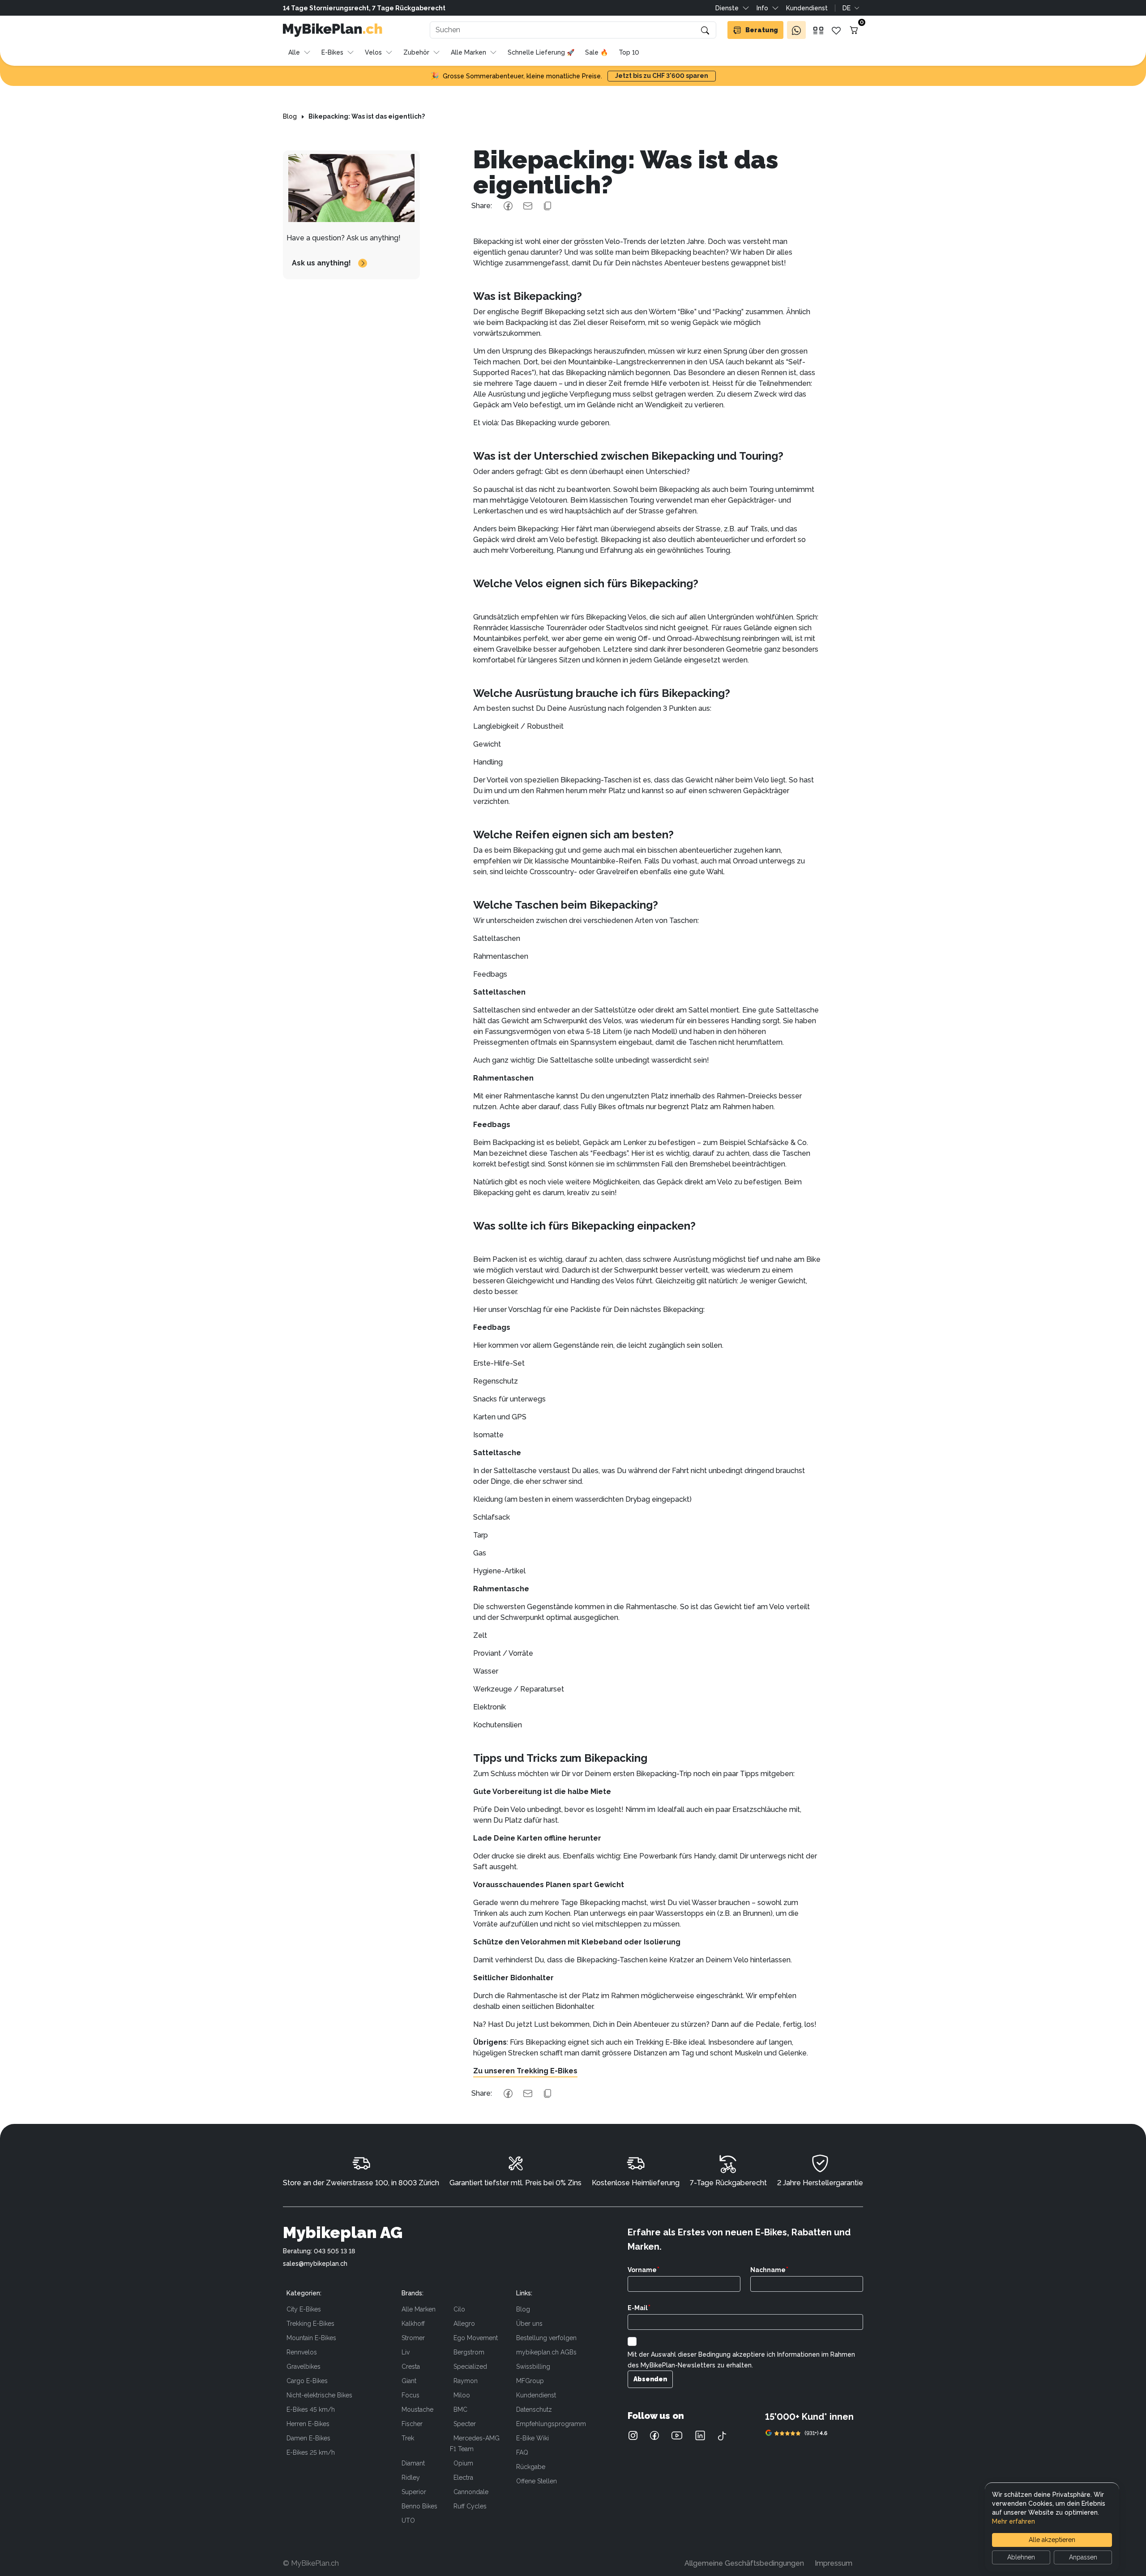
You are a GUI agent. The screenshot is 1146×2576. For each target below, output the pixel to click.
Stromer (413, 2338)
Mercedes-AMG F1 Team (475, 2444)
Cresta (411, 2367)
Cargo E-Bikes (307, 2381)
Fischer (412, 2424)
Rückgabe (531, 2467)
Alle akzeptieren (1052, 2540)
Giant (409, 2381)
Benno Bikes (419, 2506)
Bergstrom (469, 2352)
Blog (523, 2309)
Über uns (529, 2324)
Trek (408, 2438)
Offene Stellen (537, 2481)
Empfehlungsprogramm (551, 2424)
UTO (408, 2520)
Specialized (470, 2367)
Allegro (464, 2324)
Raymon (466, 2381)
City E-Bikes (304, 2309)
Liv (406, 2352)
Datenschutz (534, 2409)
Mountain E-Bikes (311, 2338)
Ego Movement (476, 2338)
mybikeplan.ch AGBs (546, 2352)
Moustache (417, 2409)
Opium (463, 2463)
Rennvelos (302, 2352)
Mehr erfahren (1013, 2521)
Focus (411, 2395)
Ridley (411, 2478)
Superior (414, 2492)
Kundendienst (536, 2395)
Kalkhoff (413, 2324)
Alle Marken (419, 2309)
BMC (460, 2409)
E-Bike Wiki (532, 2438)
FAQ (522, 2452)
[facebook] (508, 206)
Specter (465, 2424)
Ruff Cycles (470, 2506)
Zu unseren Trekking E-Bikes (525, 2071)
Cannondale (471, 2492)
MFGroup (530, 2381)
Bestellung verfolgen (546, 2338)
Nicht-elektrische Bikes (319, 2395)
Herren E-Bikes (308, 2424)
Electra (463, 2478)
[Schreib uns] (796, 30)
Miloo (462, 2395)
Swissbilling (533, 2367)
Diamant (413, 2463)
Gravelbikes (304, 2367)
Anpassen (1083, 2557)
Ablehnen (1021, 2557)
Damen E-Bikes (308, 2438)
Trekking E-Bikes (310, 2324)
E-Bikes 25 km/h (311, 2452)
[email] (528, 206)
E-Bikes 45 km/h (311, 2409)
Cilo (459, 2309)
